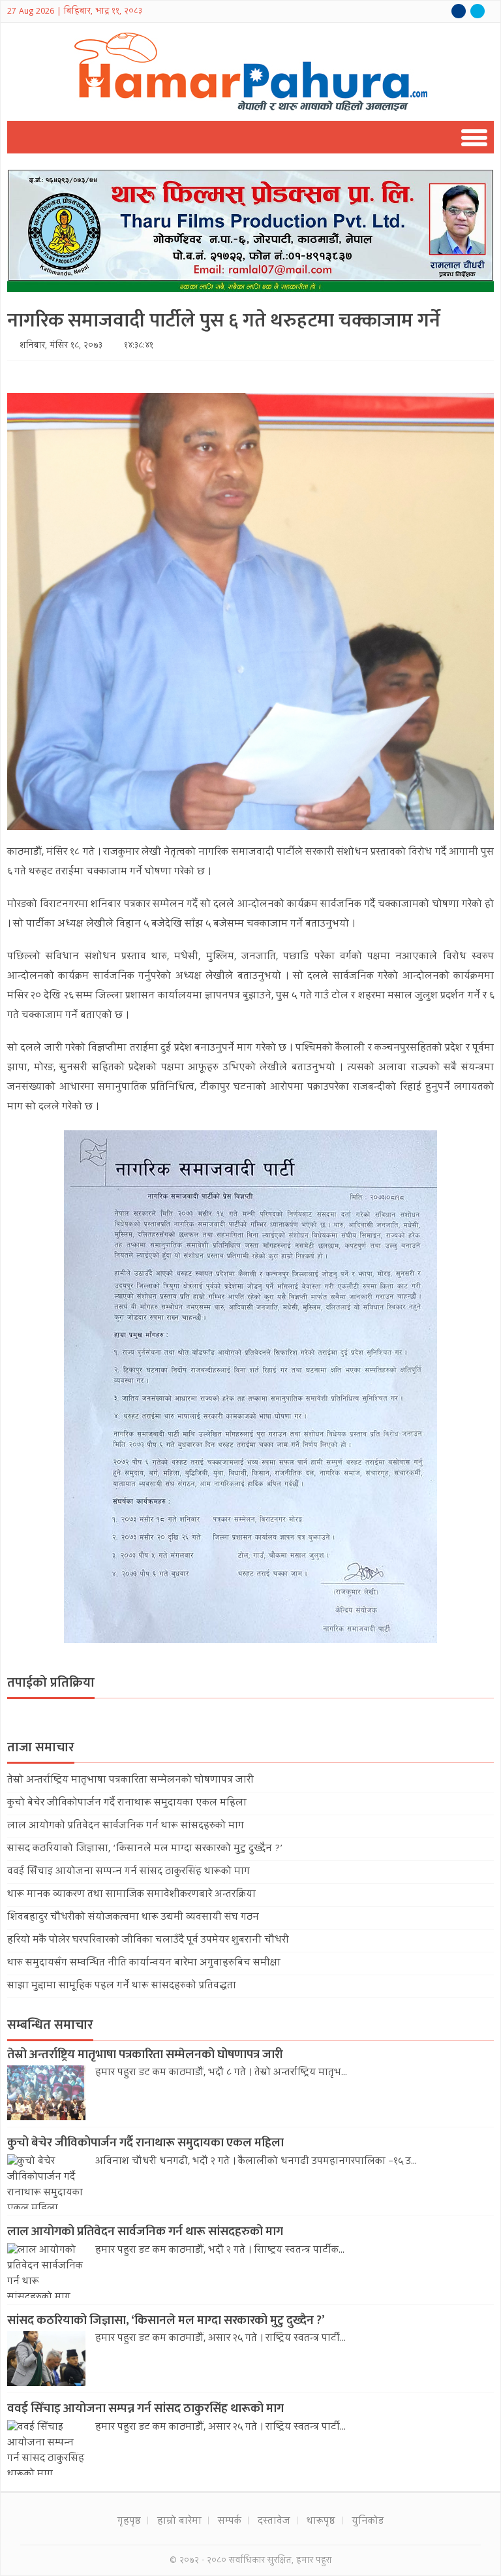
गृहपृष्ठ (129, 2522)
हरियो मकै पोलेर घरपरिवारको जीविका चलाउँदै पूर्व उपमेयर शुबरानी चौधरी (148, 1941)
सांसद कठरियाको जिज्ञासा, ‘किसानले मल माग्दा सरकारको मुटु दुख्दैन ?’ (145, 1849)
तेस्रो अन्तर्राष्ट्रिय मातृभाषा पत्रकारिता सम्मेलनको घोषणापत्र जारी (130, 1781)
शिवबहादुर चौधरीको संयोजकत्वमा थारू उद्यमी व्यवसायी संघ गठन (133, 1918)
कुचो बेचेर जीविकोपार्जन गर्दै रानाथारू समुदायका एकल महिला (127, 1804)
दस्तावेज (274, 2522)
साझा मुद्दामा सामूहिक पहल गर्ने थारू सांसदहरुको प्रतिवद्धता (122, 1986)
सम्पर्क (230, 2522)
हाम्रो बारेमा (179, 2522)
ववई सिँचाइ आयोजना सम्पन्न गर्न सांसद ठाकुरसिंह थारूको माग (129, 1872)
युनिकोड (368, 2522)
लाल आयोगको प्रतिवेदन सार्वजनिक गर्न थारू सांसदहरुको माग (126, 1826)
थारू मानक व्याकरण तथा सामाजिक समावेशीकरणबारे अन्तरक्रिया (131, 1895)
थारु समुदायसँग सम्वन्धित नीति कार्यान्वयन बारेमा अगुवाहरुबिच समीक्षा (144, 1964)
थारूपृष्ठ (321, 2522)
